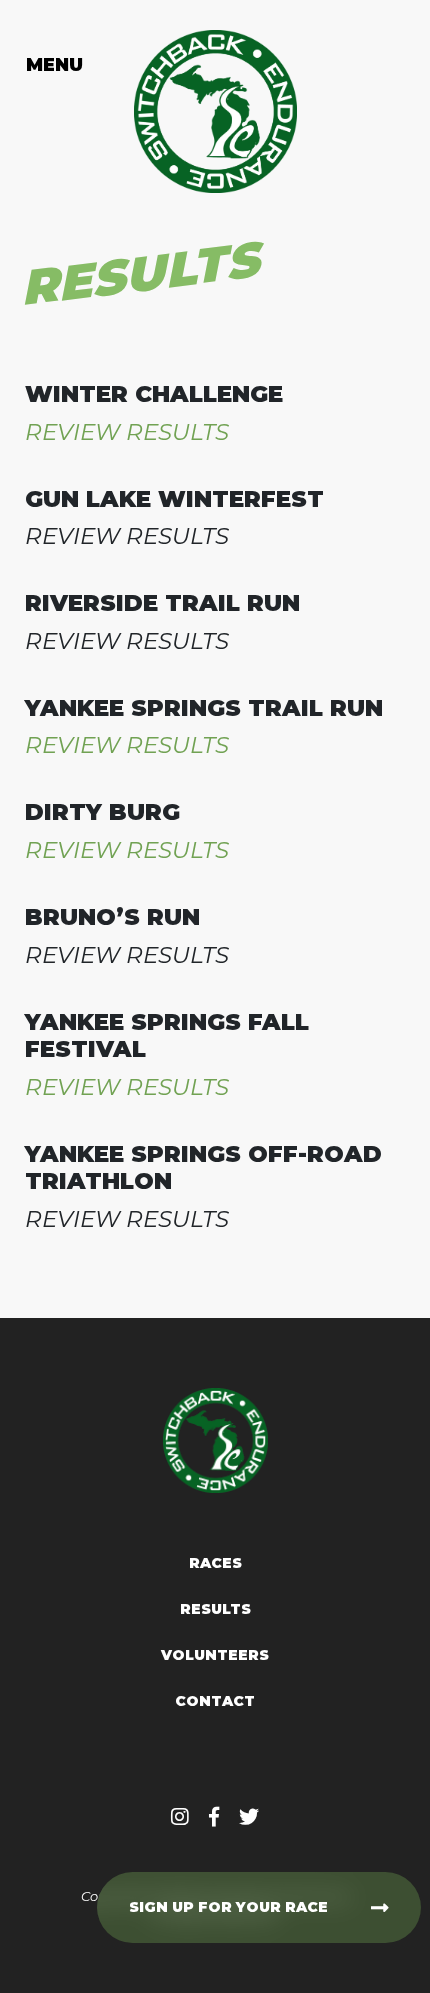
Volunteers (215, 1655)
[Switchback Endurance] (215, 111)
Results (215, 1609)
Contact (215, 1701)
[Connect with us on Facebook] (214, 1817)
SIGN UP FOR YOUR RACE (228, 1907)
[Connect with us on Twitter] (249, 1817)
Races (215, 1563)
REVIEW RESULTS (127, 432)
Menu (55, 65)
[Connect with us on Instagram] (180, 1817)
